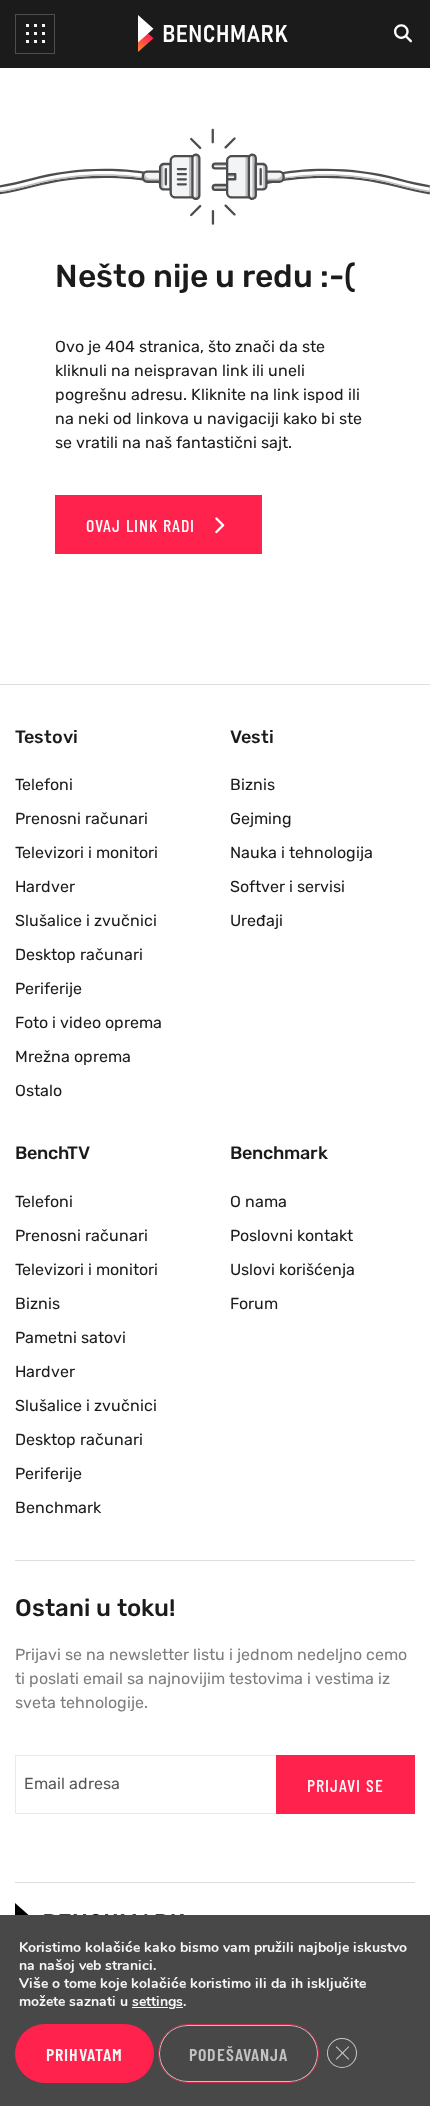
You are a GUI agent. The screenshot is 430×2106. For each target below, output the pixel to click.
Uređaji (256, 920)
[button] (35, 34)
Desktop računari (79, 954)
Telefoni (44, 784)
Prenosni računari (81, 818)
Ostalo (38, 1090)
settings (157, 2002)
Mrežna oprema (73, 1056)
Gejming (261, 818)
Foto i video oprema (88, 1022)
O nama (258, 1201)
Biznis (252, 784)
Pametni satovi (70, 1337)
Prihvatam (84, 2054)
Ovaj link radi (143, 525)
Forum (254, 1303)
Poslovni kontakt (291, 1235)
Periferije (48, 988)
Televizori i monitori (86, 852)
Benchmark (58, 1507)
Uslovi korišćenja (292, 1269)
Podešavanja (238, 2054)
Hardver (45, 886)
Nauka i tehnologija (301, 852)
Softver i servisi (287, 886)
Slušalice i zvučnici (86, 920)
